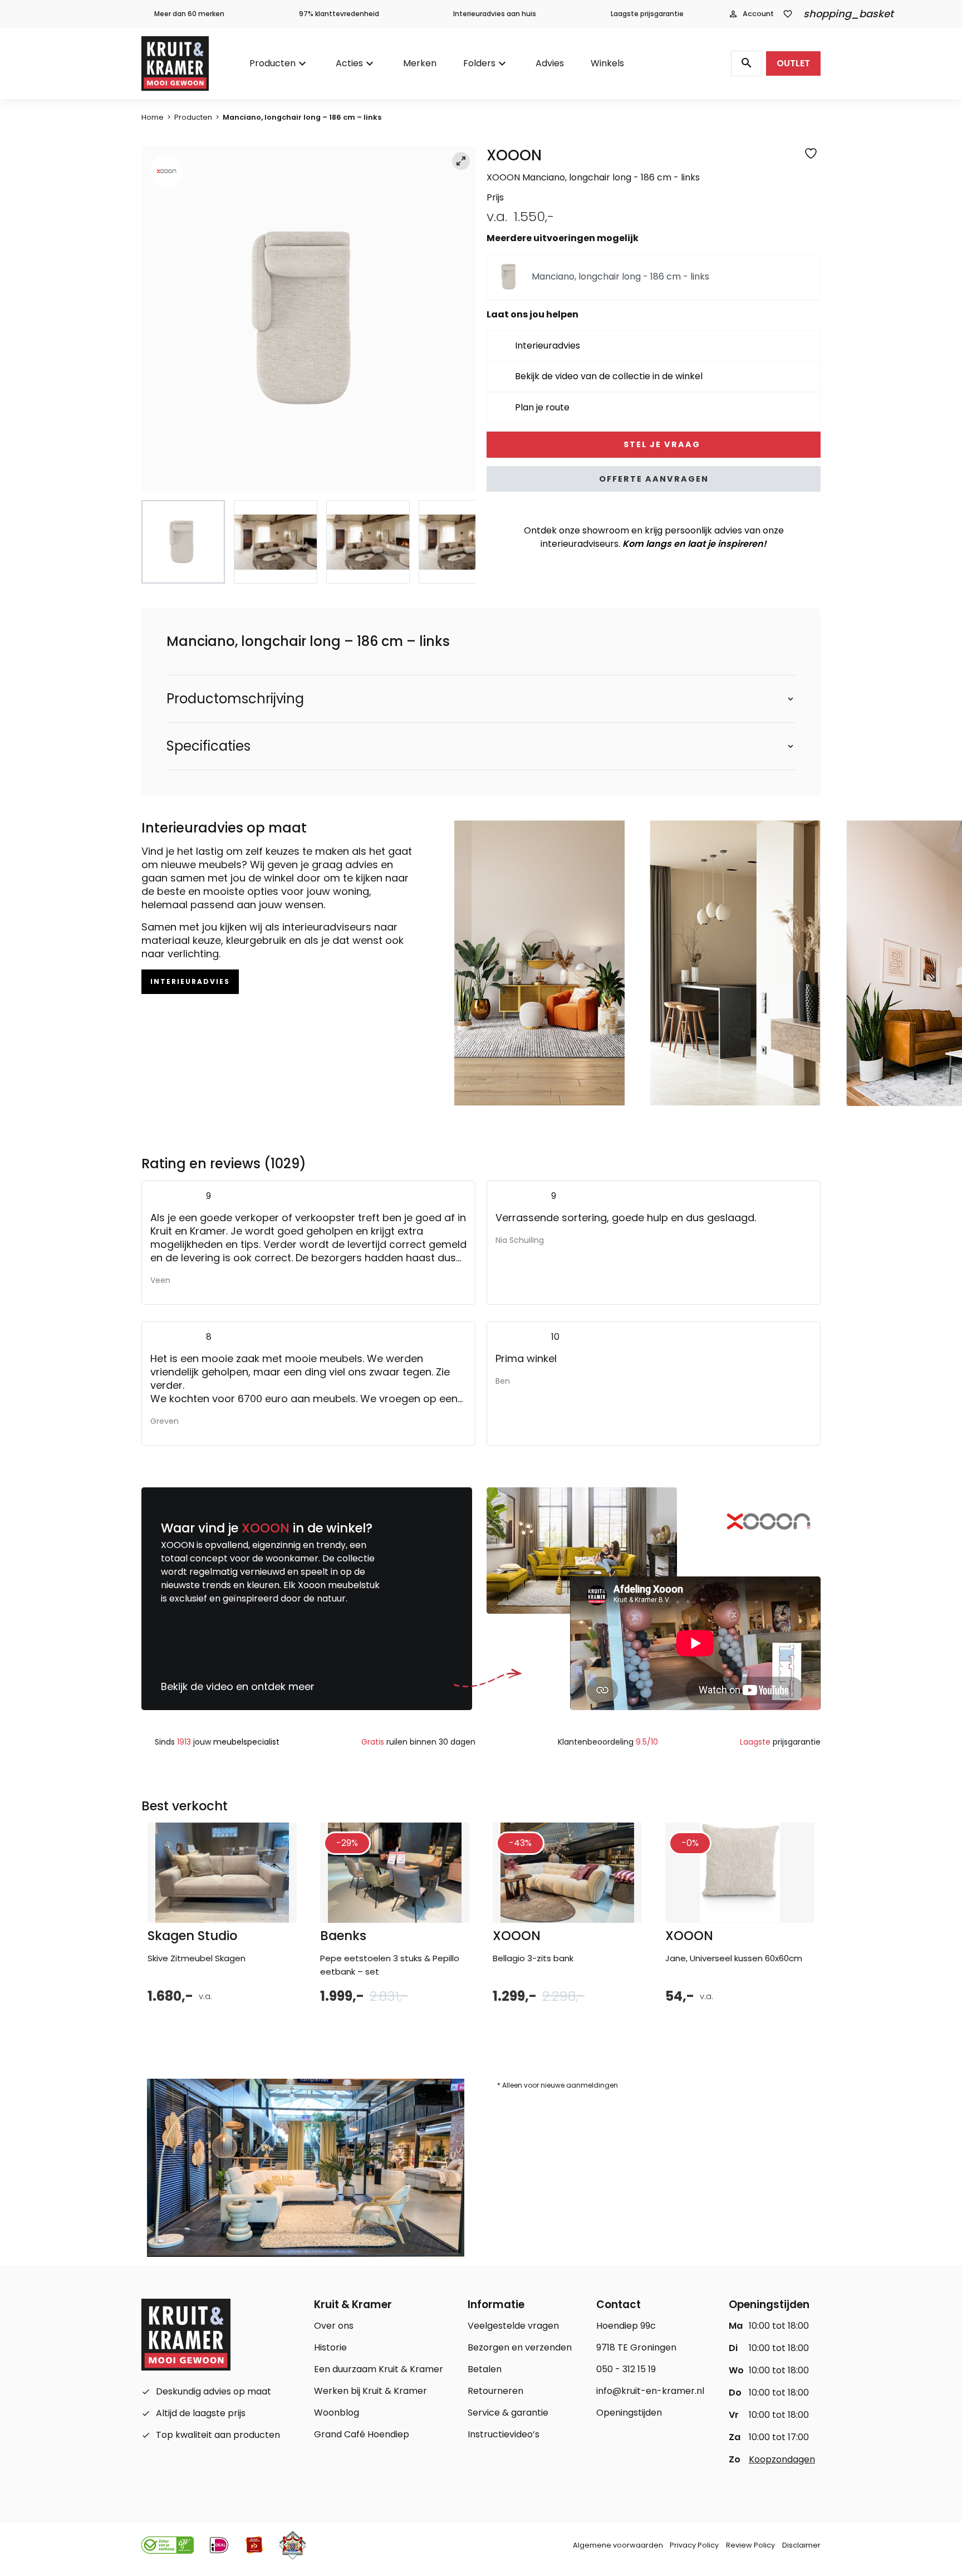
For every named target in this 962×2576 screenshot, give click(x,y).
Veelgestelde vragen (513, 2326)
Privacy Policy (694, 2545)
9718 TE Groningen (636, 2347)
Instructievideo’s (504, 2434)
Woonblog (337, 2413)
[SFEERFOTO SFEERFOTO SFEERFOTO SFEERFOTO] (308, 319)
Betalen (485, 2369)
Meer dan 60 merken (189, 14)
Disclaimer (801, 2545)
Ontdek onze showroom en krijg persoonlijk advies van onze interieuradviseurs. (654, 537)
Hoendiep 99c (626, 2326)
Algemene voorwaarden (618, 2545)
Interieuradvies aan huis (495, 14)
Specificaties (208, 746)
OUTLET (793, 63)
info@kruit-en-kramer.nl (650, 2391)
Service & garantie (508, 2413)
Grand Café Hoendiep (362, 2434)
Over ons (334, 2326)
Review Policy (750, 2545)
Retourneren (495, 2391)
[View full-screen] (461, 161)
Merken (420, 63)
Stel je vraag (661, 444)
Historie (330, 2347)
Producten (273, 63)
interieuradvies (190, 981)
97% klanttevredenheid (339, 14)
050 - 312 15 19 (626, 2369)
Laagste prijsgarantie (647, 14)
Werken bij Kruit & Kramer (370, 2391)
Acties (349, 63)
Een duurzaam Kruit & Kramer (379, 2369)
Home (153, 117)
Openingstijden (629, 2413)
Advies (550, 63)
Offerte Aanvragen (654, 479)
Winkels (607, 63)
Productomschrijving (235, 699)
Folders (479, 63)
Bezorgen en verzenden (520, 2347)
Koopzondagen (782, 2459)
